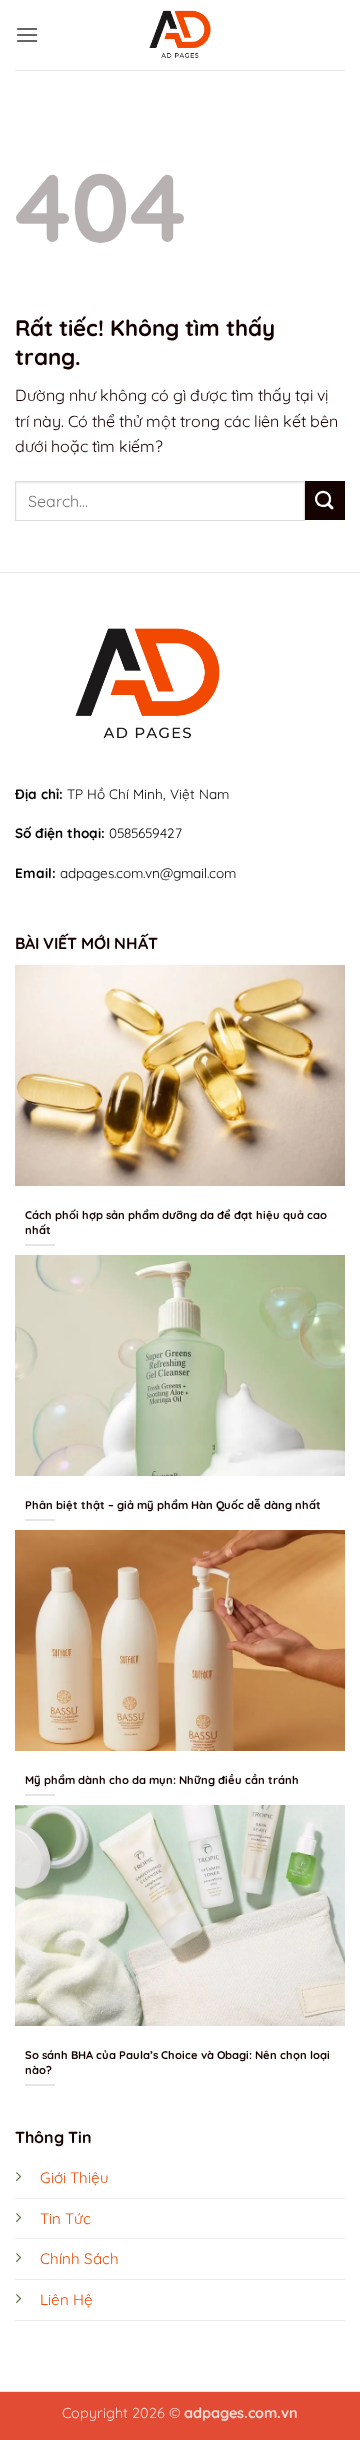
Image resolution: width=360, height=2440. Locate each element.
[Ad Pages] (180, 35)
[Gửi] (325, 500)
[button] (27, 34)
